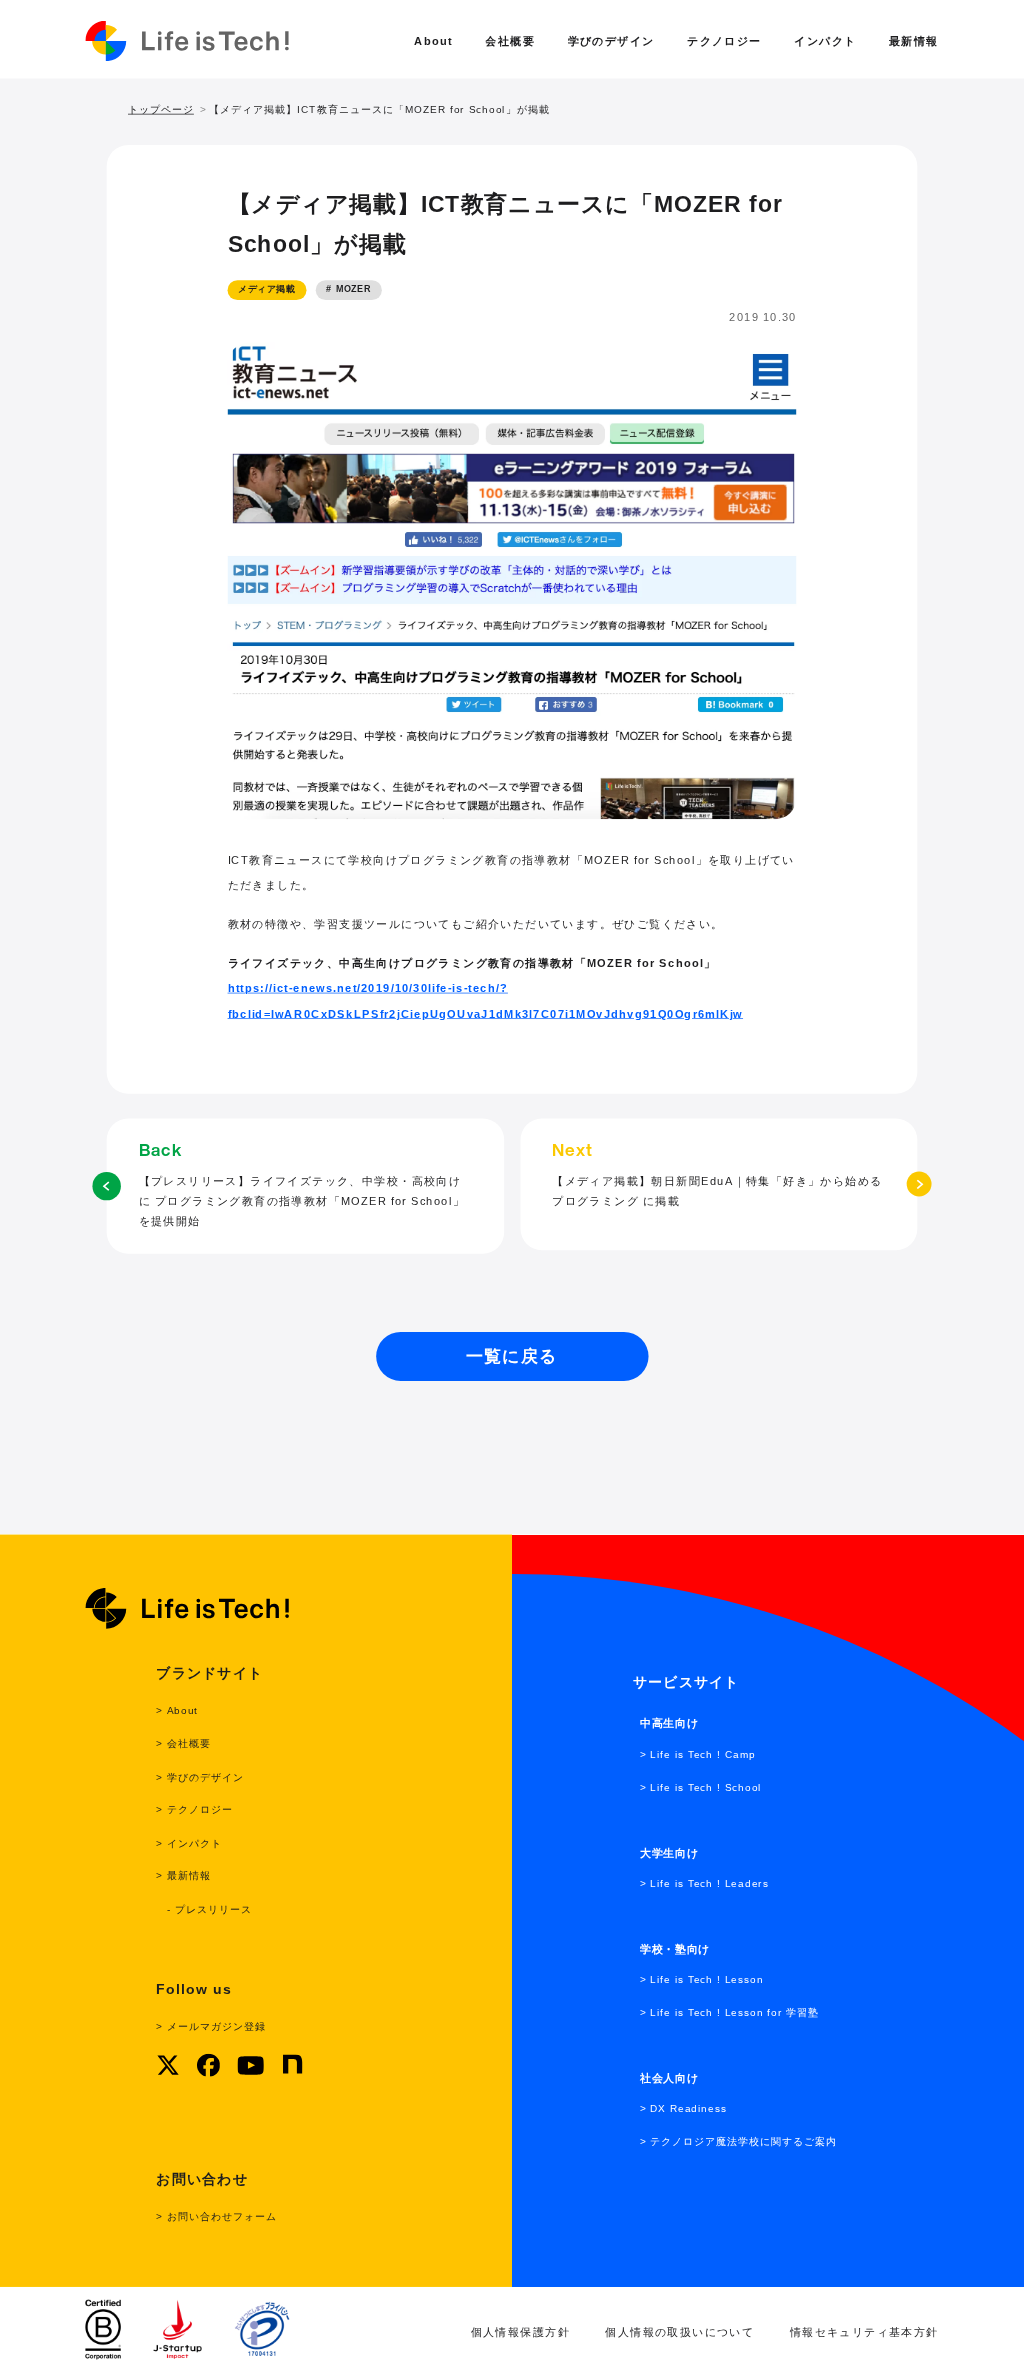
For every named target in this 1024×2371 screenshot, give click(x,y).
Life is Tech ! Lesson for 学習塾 (734, 2012)
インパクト (825, 41)
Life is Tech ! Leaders (709, 1883)
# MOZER (348, 290)
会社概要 (510, 41)
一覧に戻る (512, 1355)
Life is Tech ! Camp (703, 1753)
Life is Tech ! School (705, 1786)
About (433, 41)
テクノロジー (724, 41)
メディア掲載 (266, 290)
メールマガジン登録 (216, 2026)
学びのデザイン (611, 41)
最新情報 (914, 41)
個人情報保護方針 (520, 2332)
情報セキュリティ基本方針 (864, 2332)
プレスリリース (213, 1908)
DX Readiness (688, 2108)
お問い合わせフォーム (221, 2216)
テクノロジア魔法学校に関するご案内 (743, 2141)
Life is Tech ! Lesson (706, 1979)
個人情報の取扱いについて (679, 2332)
